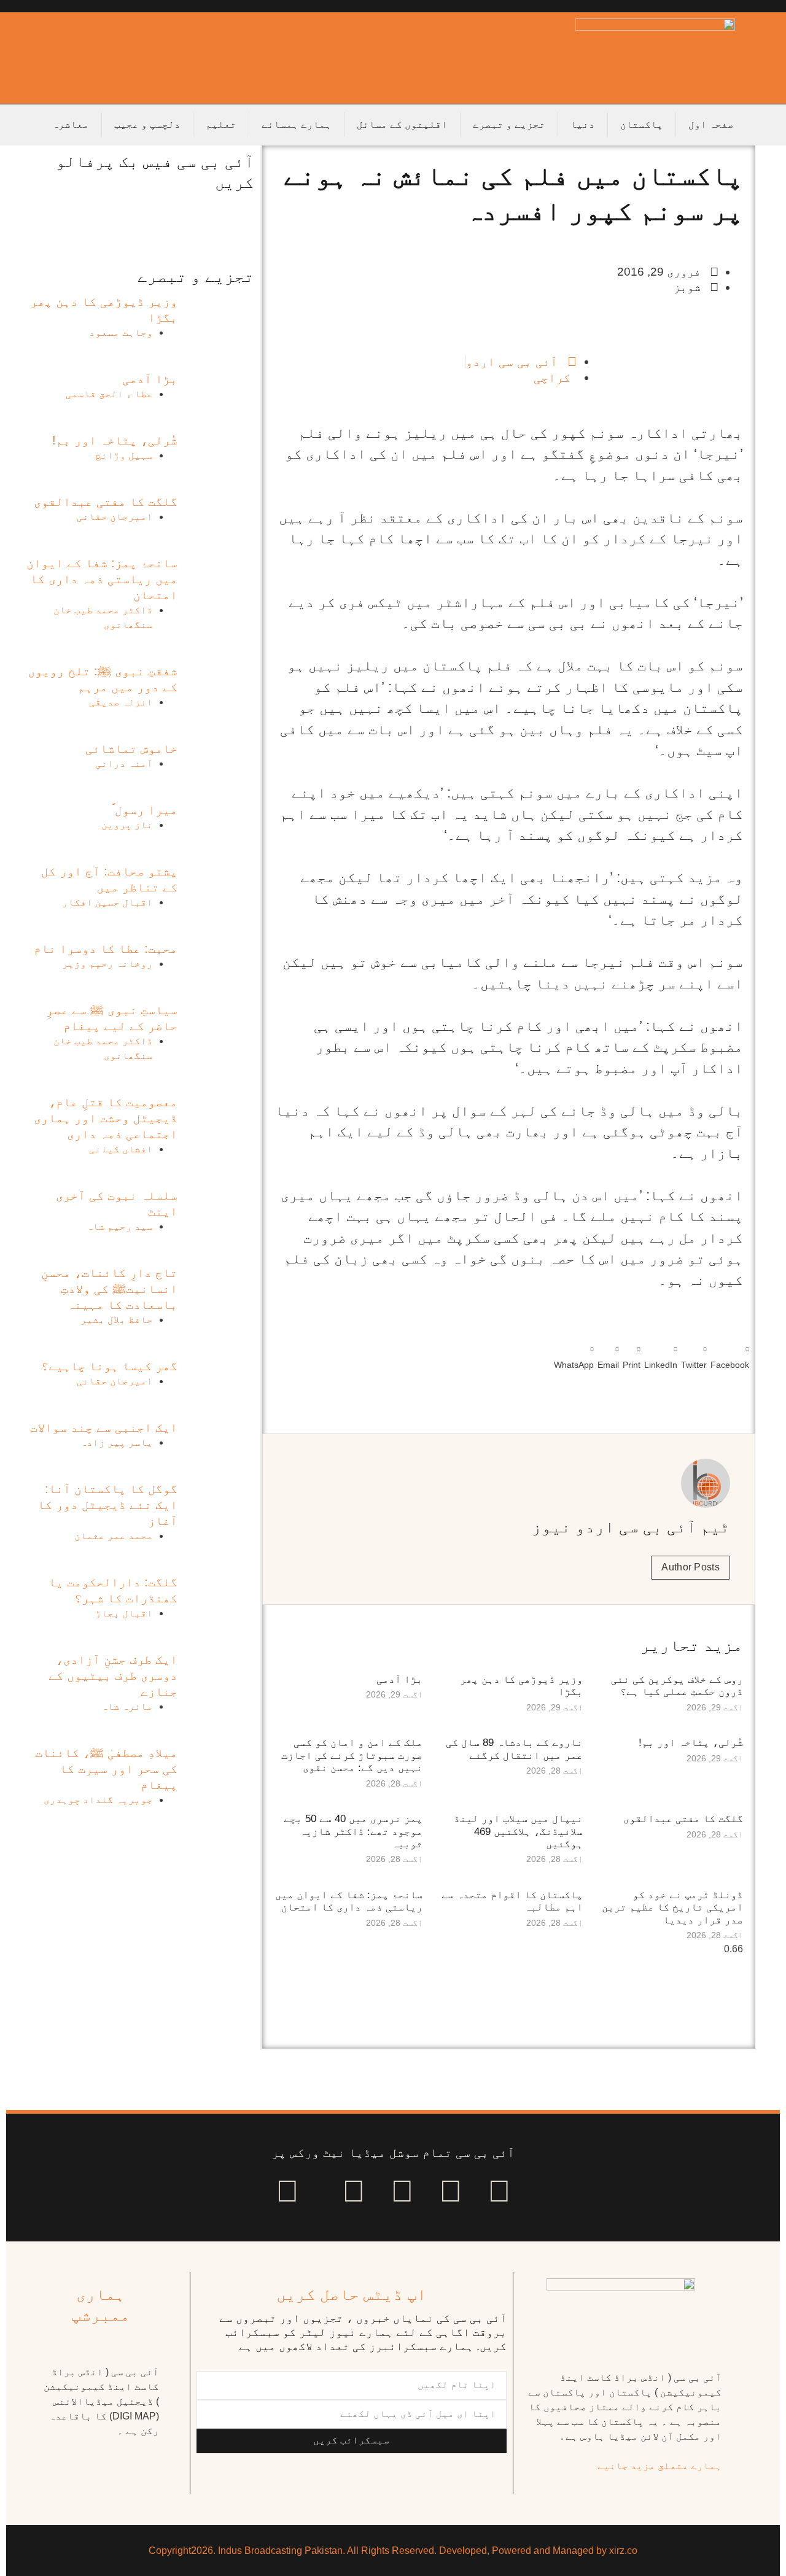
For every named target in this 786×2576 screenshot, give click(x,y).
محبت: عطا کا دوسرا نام (106, 949)
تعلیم (221, 124)
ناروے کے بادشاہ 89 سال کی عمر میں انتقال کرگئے (514, 1749)
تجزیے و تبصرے (509, 124)
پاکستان (642, 124)
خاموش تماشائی (131, 748)
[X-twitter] (451, 2191)
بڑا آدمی (399, 1679)
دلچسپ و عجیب (147, 124)
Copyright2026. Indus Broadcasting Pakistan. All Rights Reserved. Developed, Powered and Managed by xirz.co (393, 2551)
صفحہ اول (711, 124)
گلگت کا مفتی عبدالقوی (683, 1819)
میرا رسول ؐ (145, 810)
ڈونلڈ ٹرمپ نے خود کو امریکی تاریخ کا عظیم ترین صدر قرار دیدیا (672, 1907)
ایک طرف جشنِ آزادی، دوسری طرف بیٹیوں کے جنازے (113, 1675)
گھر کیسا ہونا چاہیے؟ (109, 1366)
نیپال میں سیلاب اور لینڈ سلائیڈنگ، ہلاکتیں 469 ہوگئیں (518, 1831)
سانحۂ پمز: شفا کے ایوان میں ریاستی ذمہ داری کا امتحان (349, 1901)
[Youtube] (402, 2191)
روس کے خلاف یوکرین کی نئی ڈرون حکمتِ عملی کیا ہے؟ (677, 1686)
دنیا (583, 124)
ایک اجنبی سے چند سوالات (104, 1427)
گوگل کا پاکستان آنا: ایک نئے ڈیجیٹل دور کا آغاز (107, 1505)
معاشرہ (71, 124)
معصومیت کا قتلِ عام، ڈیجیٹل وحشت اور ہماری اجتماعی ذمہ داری (106, 1118)
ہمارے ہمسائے (297, 124)
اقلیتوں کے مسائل (402, 124)
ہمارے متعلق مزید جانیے (660, 2466)
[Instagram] (287, 2191)
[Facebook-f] (499, 2191)
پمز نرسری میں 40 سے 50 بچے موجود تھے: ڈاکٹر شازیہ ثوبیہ (353, 1831)
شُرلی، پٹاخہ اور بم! (691, 1743)
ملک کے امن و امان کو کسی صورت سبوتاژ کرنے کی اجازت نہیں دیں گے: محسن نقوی (352, 1755)
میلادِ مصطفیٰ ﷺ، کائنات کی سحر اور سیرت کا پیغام (106, 1769)
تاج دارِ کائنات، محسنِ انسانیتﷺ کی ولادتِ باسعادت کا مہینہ (109, 1289)
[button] (730, 1355)
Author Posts (691, 1567)
